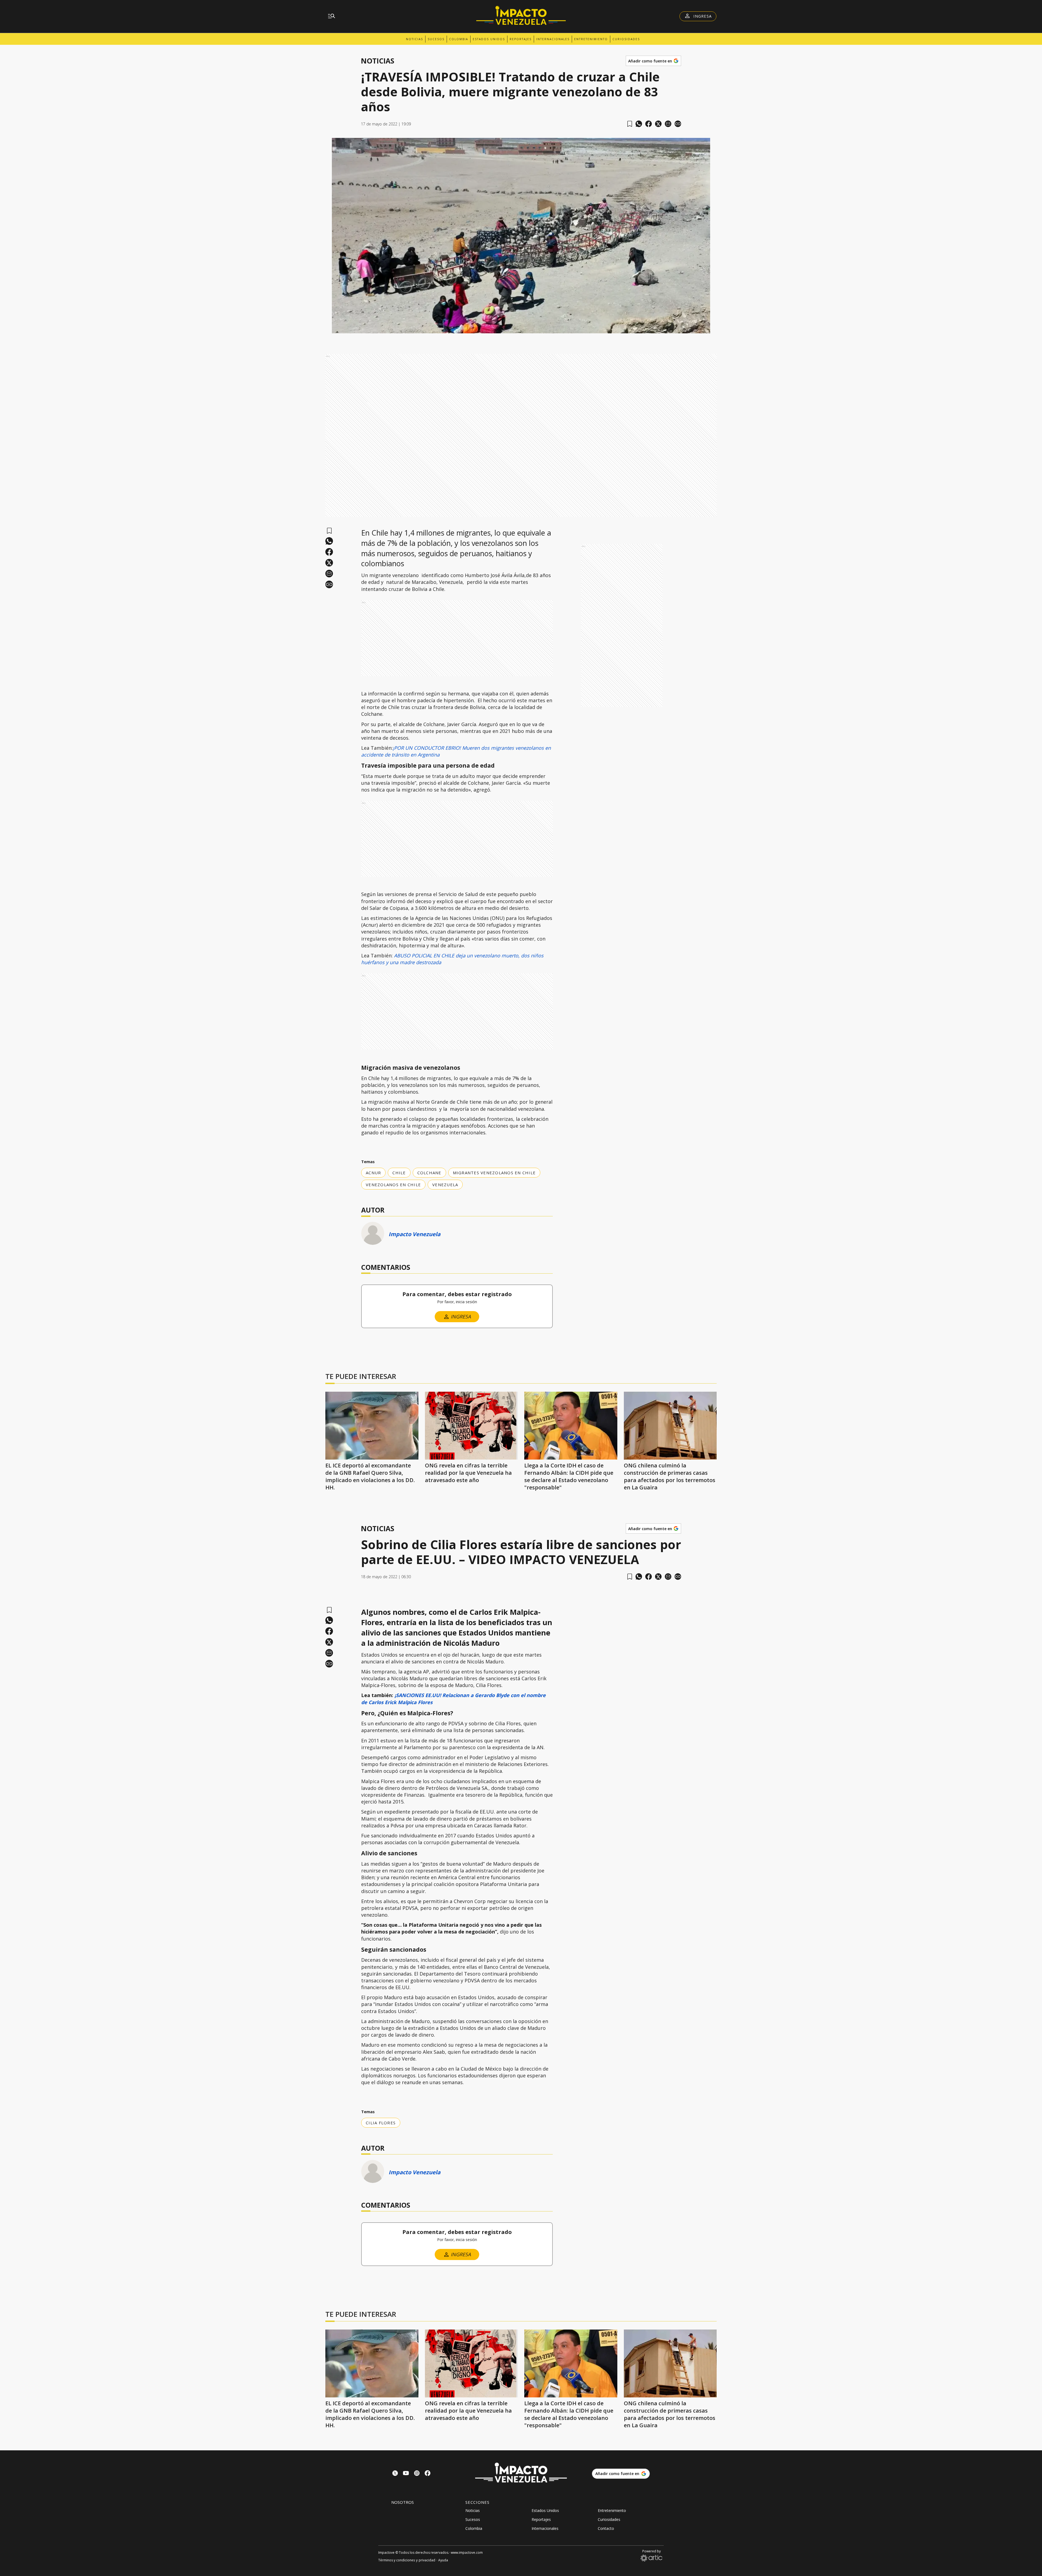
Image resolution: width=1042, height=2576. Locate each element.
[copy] (678, 124)
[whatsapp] (639, 124)
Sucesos (436, 39)
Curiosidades (626, 39)
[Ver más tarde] (630, 124)
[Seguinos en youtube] (406, 2474)
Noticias (414, 39)
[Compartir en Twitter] (658, 124)
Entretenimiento (591, 39)
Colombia (459, 39)
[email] (668, 124)
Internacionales (553, 39)
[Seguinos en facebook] (428, 2474)
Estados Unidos (489, 39)
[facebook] (649, 124)
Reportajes (521, 39)
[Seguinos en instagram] (417, 2474)
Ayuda (443, 2560)
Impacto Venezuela (414, 1234)
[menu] (332, 16)
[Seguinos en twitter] (395, 2474)
